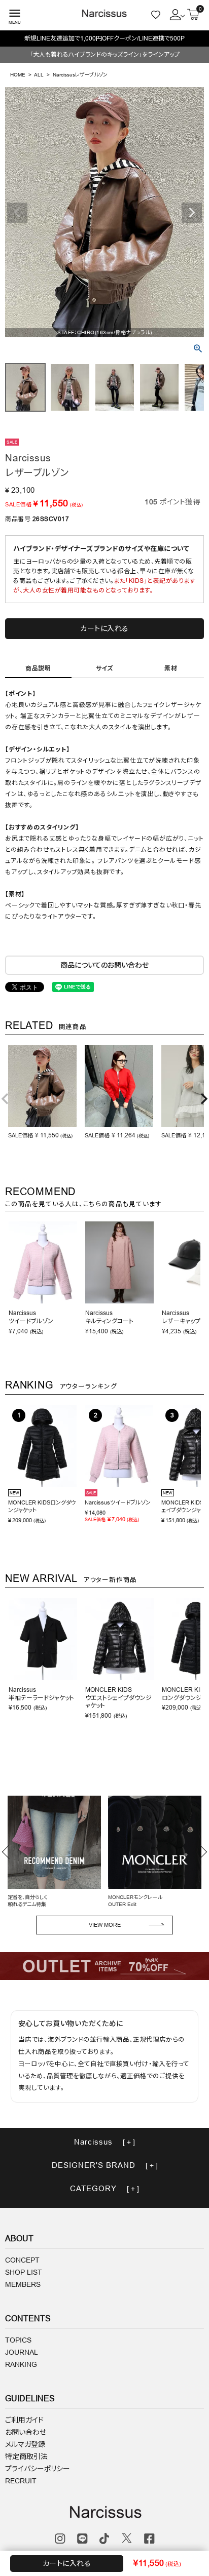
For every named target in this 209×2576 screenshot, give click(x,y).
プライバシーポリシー (38, 2469)
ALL (39, 75)
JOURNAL (22, 2352)
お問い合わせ (26, 2432)
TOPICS (18, 2340)
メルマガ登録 (25, 2444)
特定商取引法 (26, 2456)
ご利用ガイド (24, 2420)
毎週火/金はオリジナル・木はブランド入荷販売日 (104, 38)
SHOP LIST (24, 2272)
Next (192, 213)
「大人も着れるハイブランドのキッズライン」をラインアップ (105, 54)
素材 (171, 668)
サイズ (105, 668)
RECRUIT (21, 2481)
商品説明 (38, 668)
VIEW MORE (105, 1925)
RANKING (21, 2364)
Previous (17, 213)
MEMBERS (23, 2284)
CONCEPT (22, 2260)
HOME (18, 75)
